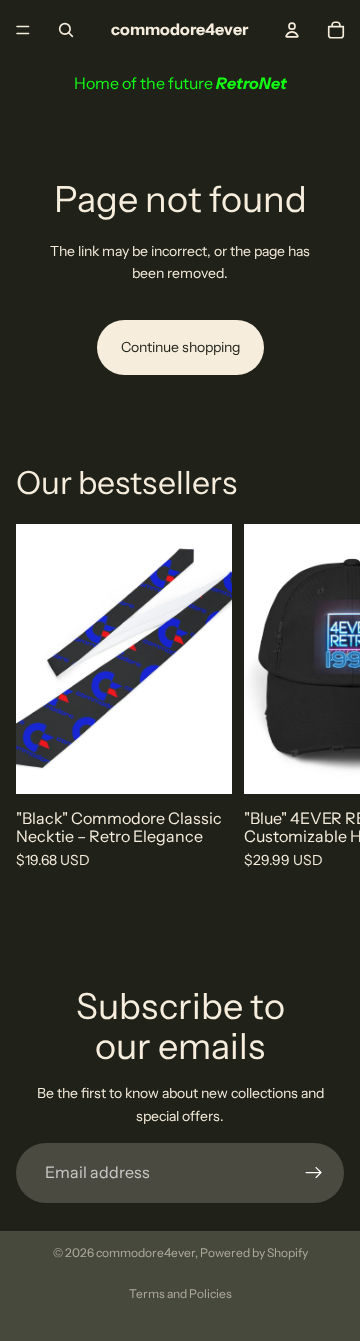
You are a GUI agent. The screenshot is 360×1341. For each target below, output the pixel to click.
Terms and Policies (180, 1293)
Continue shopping (180, 347)
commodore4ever (145, 1252)
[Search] (66, 30)
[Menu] (23, 30)
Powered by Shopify (254, 1252)
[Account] (292, 30)
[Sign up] (314, 1173)
